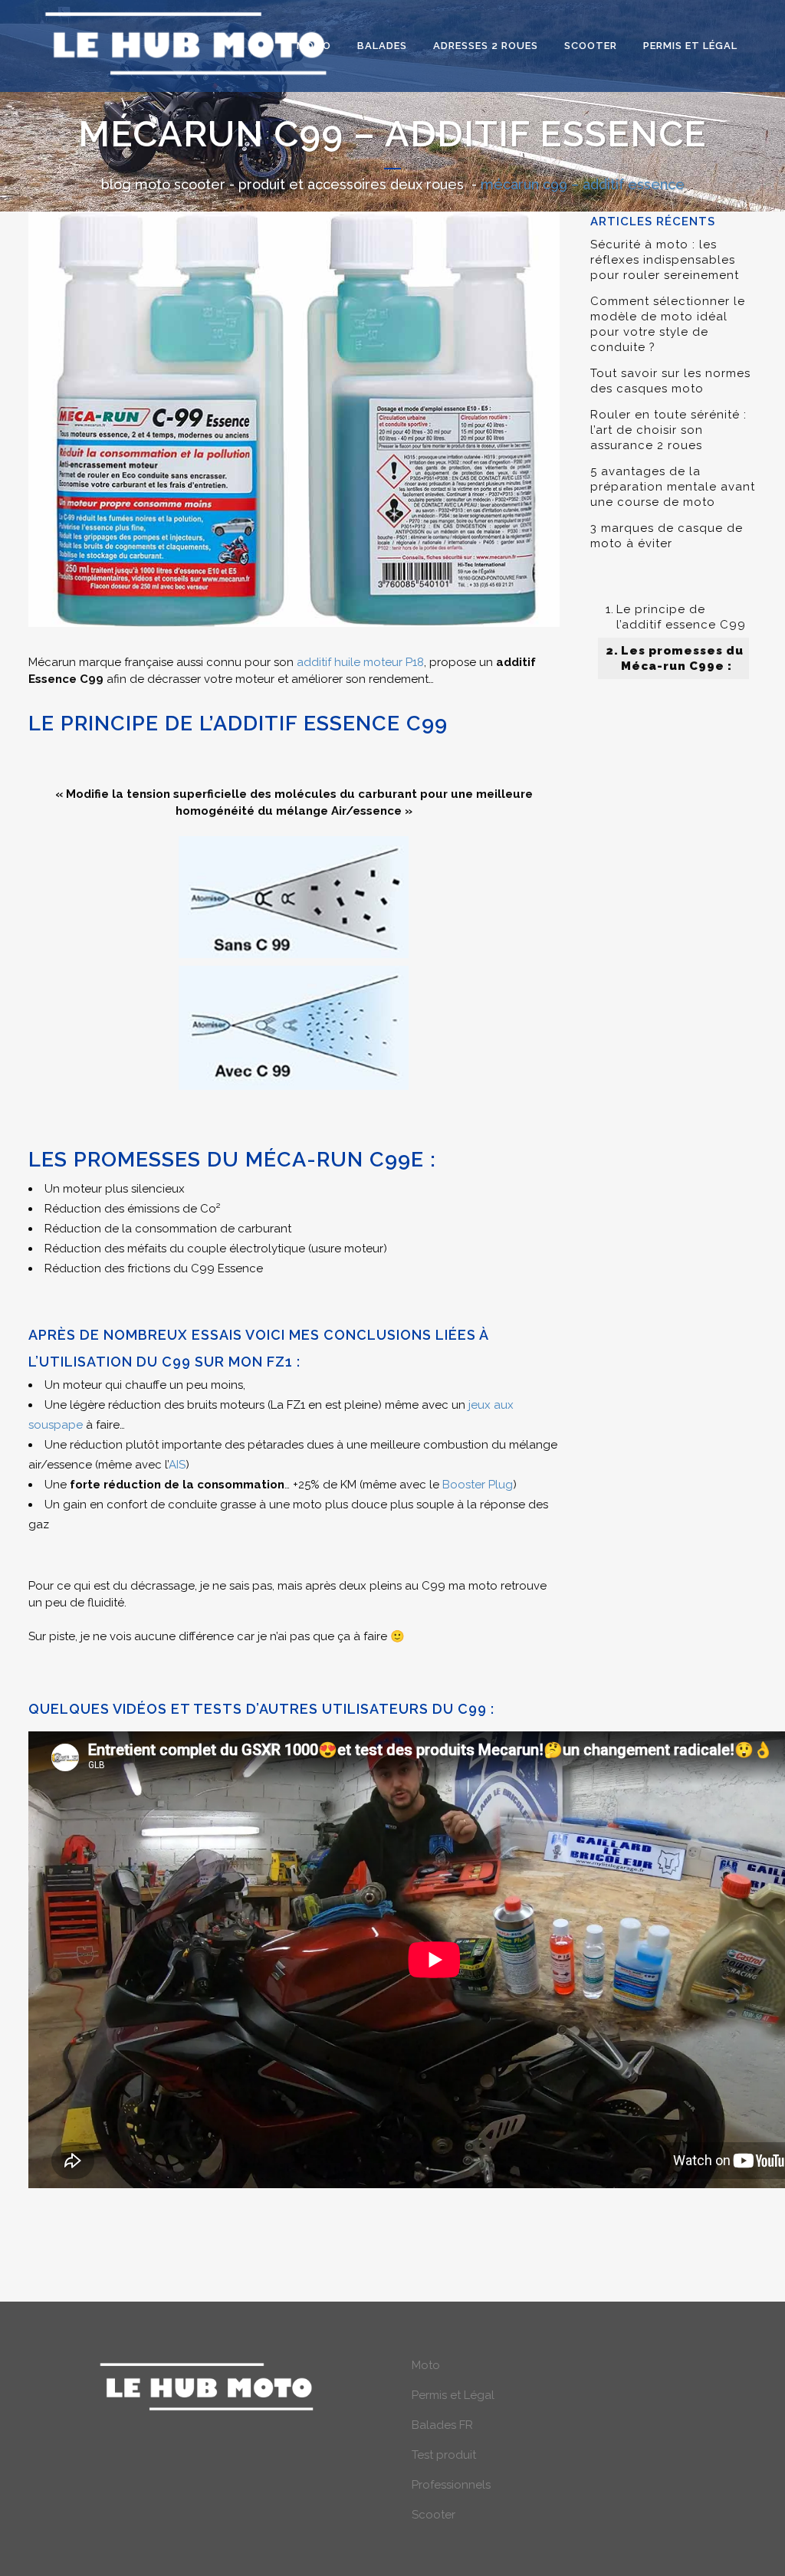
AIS (177, 1465)
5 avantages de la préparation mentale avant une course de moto (673, 487)
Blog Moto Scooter (163, 184)
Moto (426, 2365)
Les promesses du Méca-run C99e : (682, 658)
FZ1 (280, 1362)
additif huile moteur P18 (360, 662)
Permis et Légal (453, 2395)
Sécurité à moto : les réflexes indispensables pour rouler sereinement (665, 260)
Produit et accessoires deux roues (351, 184)
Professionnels (451, 2485)
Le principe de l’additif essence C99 (681, 617)
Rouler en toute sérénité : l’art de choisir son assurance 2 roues (668, 430)
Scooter (434, 2515)
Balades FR (442, 2425)
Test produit (444, 2455)
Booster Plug (478, 1485)
